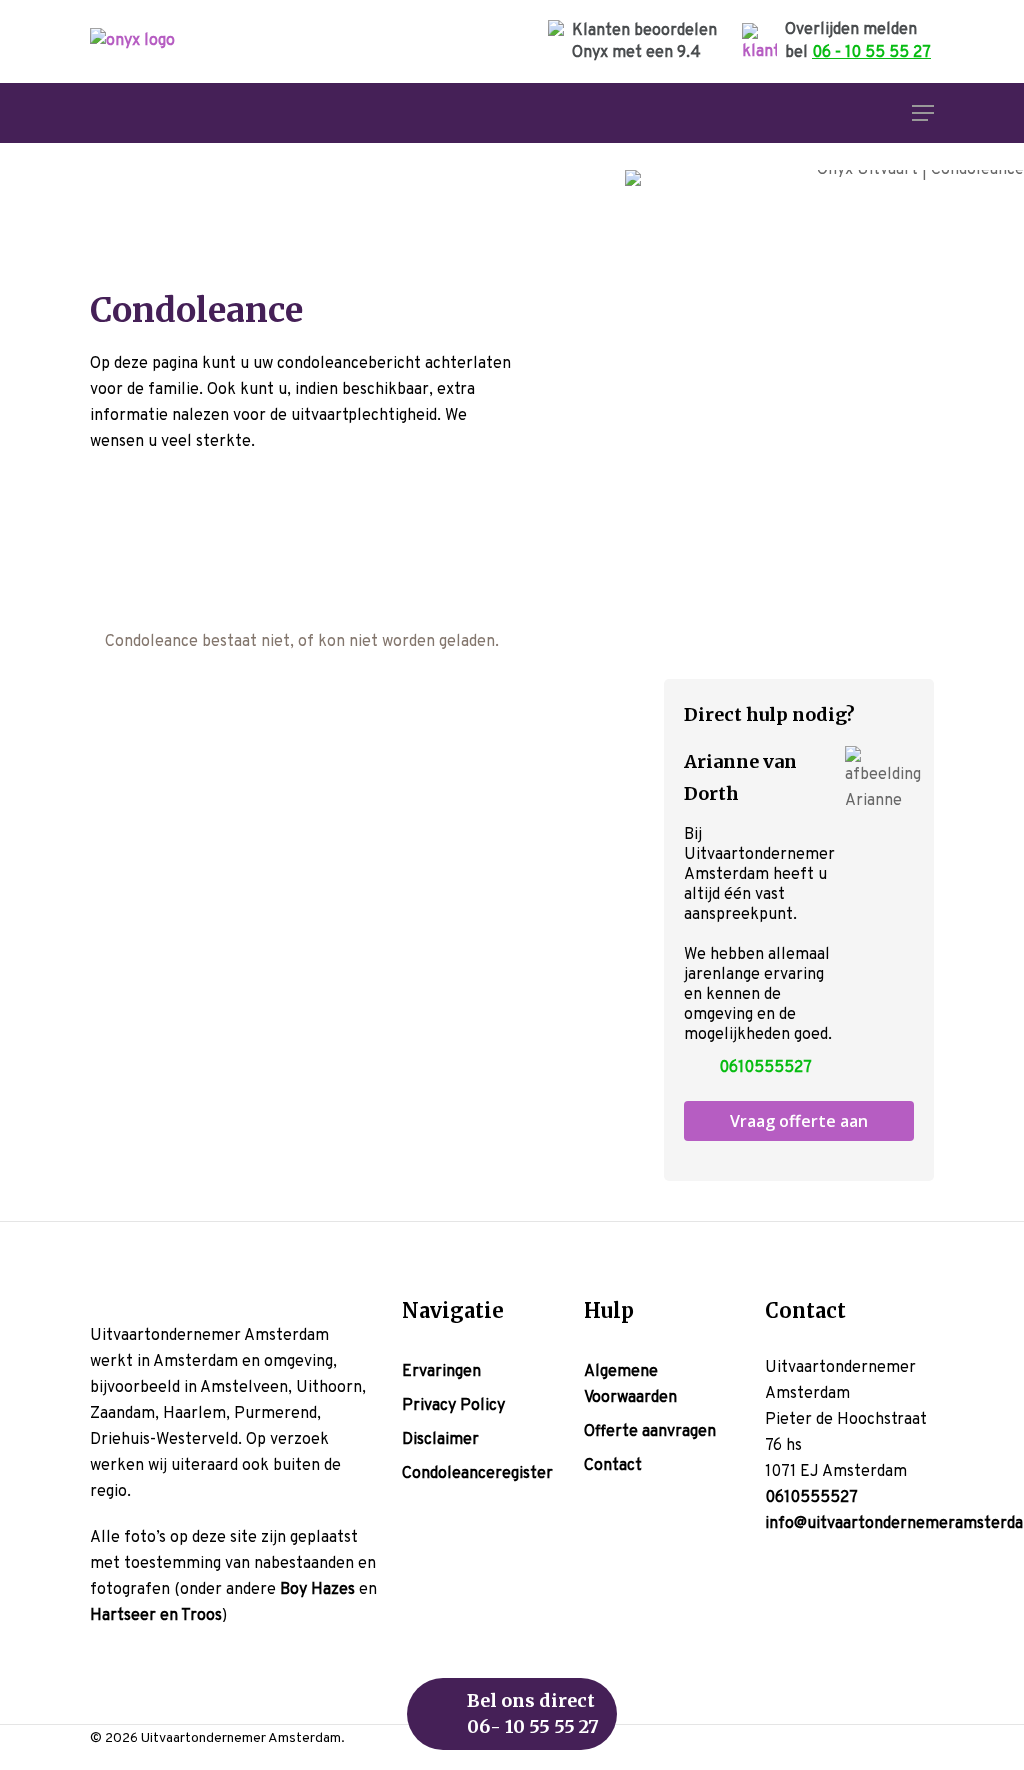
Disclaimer (440, 1440)
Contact (613, 1466)
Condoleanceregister (477, 1474)
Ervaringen (441, 1372)
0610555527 (765, 1068)
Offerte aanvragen (650, 1432)
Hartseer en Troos (156, 1616)
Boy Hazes (317, 1590)
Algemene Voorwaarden (630, 1385)
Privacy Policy (453, 1406)
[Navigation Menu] (923, 113)
